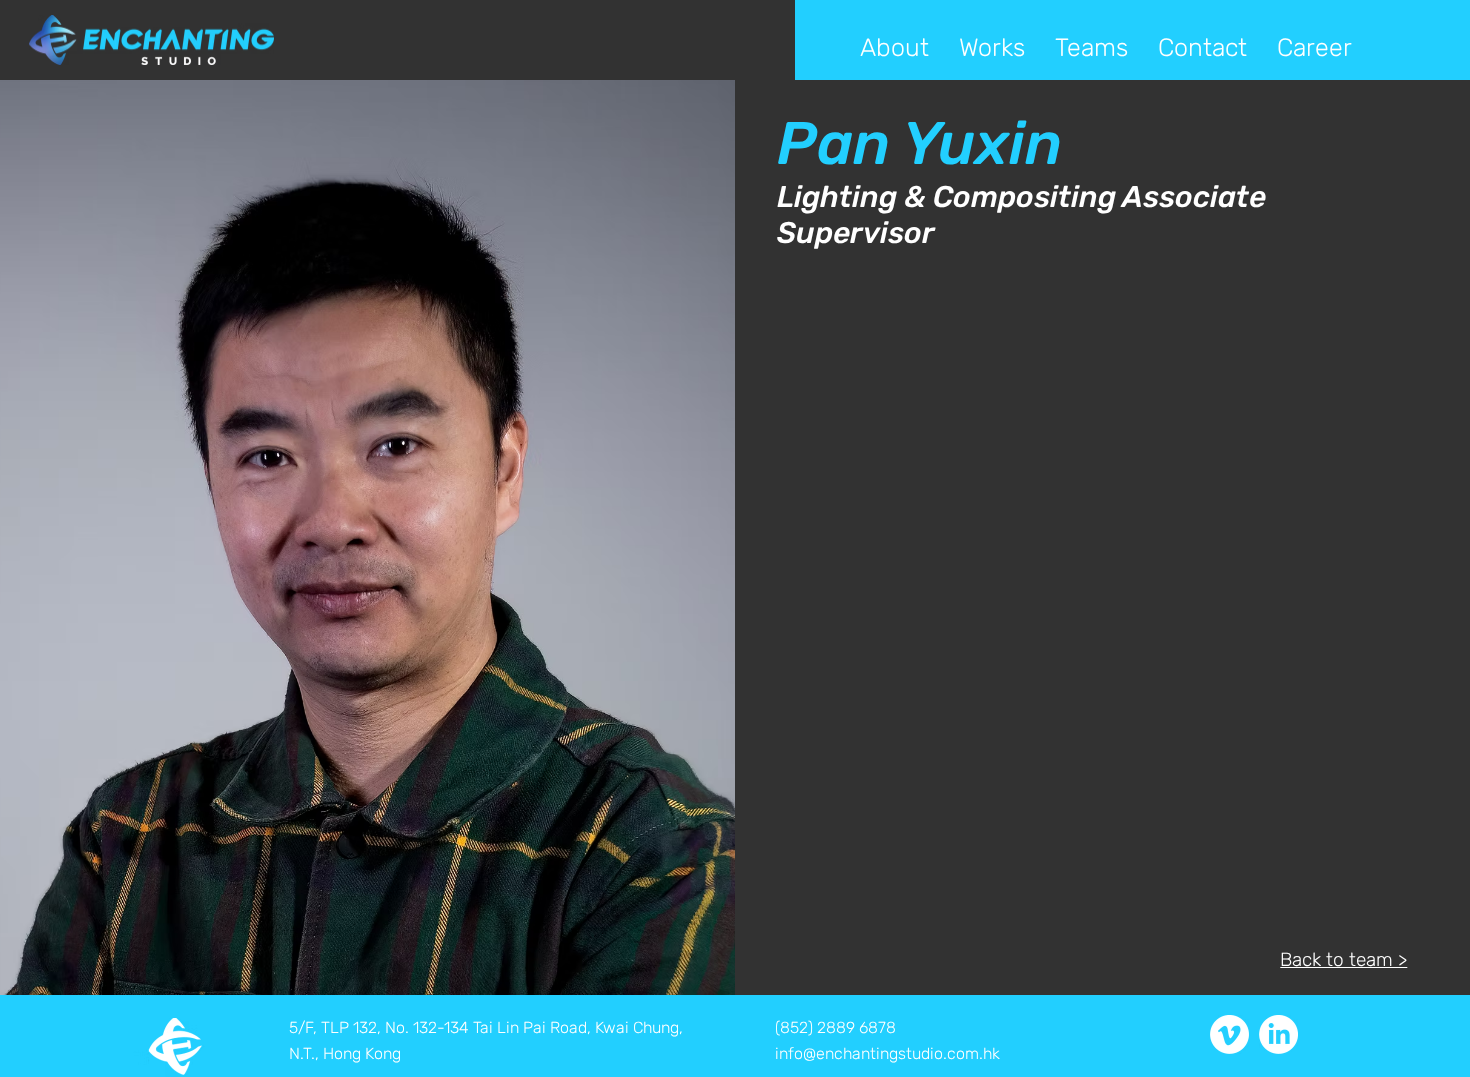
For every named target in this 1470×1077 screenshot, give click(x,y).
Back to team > (1343, 959)
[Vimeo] (1229, 1034)
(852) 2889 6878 (835, 1027)
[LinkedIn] (1278, 1034)
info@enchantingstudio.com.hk (887, 1053)
